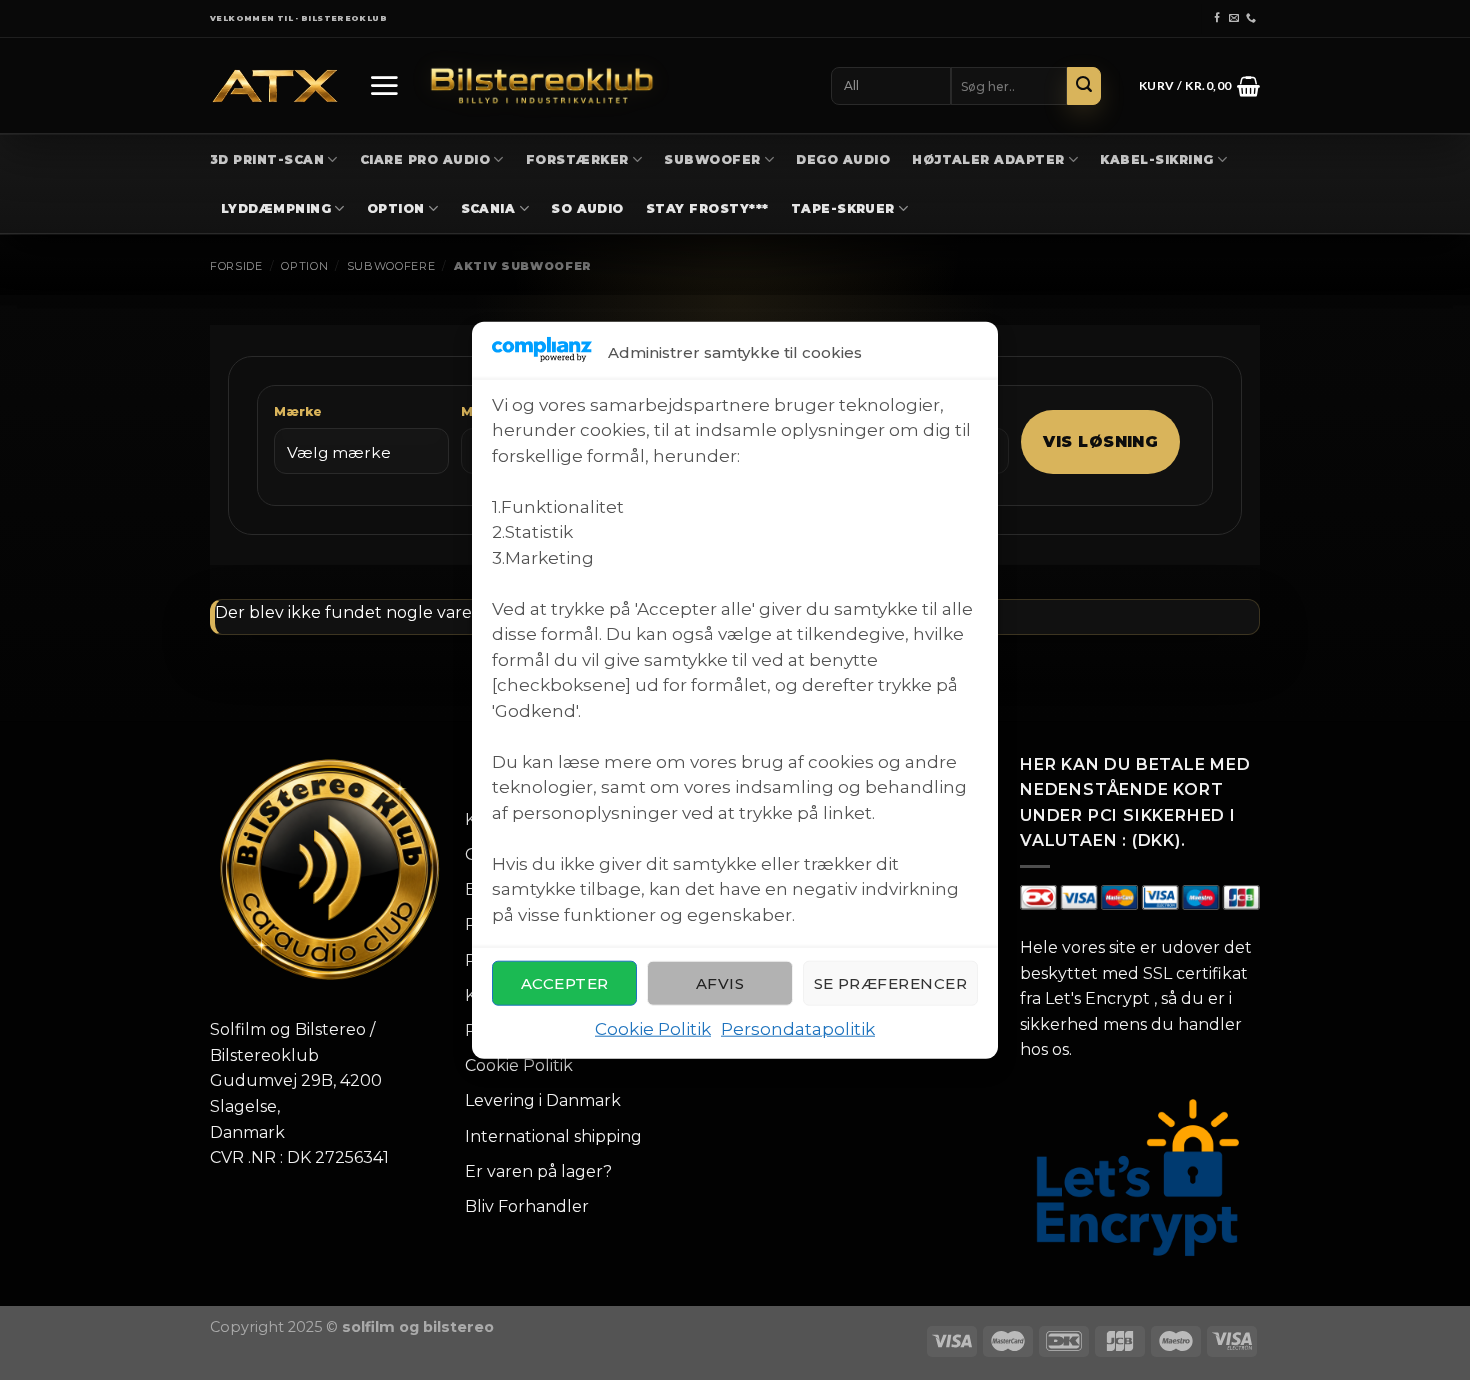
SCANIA (488, 208)
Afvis (720, 983)
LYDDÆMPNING (276, 208)
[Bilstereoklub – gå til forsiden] (542, 85)
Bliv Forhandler (527, 1206)
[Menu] (384, 85)
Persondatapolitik (798, 1029)
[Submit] (1084, 86)
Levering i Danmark (543, 1100)
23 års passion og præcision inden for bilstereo (735, 18)
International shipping (553, 1136)
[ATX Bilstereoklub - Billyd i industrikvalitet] (275, 86)
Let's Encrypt (1097, 998)
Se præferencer (890, 983)
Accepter (565, 983)
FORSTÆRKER (577, 159)
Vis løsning (1100, 441)
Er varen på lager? (538, 1171)
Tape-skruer (843, 208)
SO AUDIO (587, 208)
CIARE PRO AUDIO (425, 159)
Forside (236, 266)
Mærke (298, 411)
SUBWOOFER (712, 159)
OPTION (396, 208)
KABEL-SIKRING (1156, 159)
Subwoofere (391, 266)
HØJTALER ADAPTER (988, 159)
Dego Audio (843, 159)
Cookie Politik (653, 1029)
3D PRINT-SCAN (267, 159)
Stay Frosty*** (707, 208)
